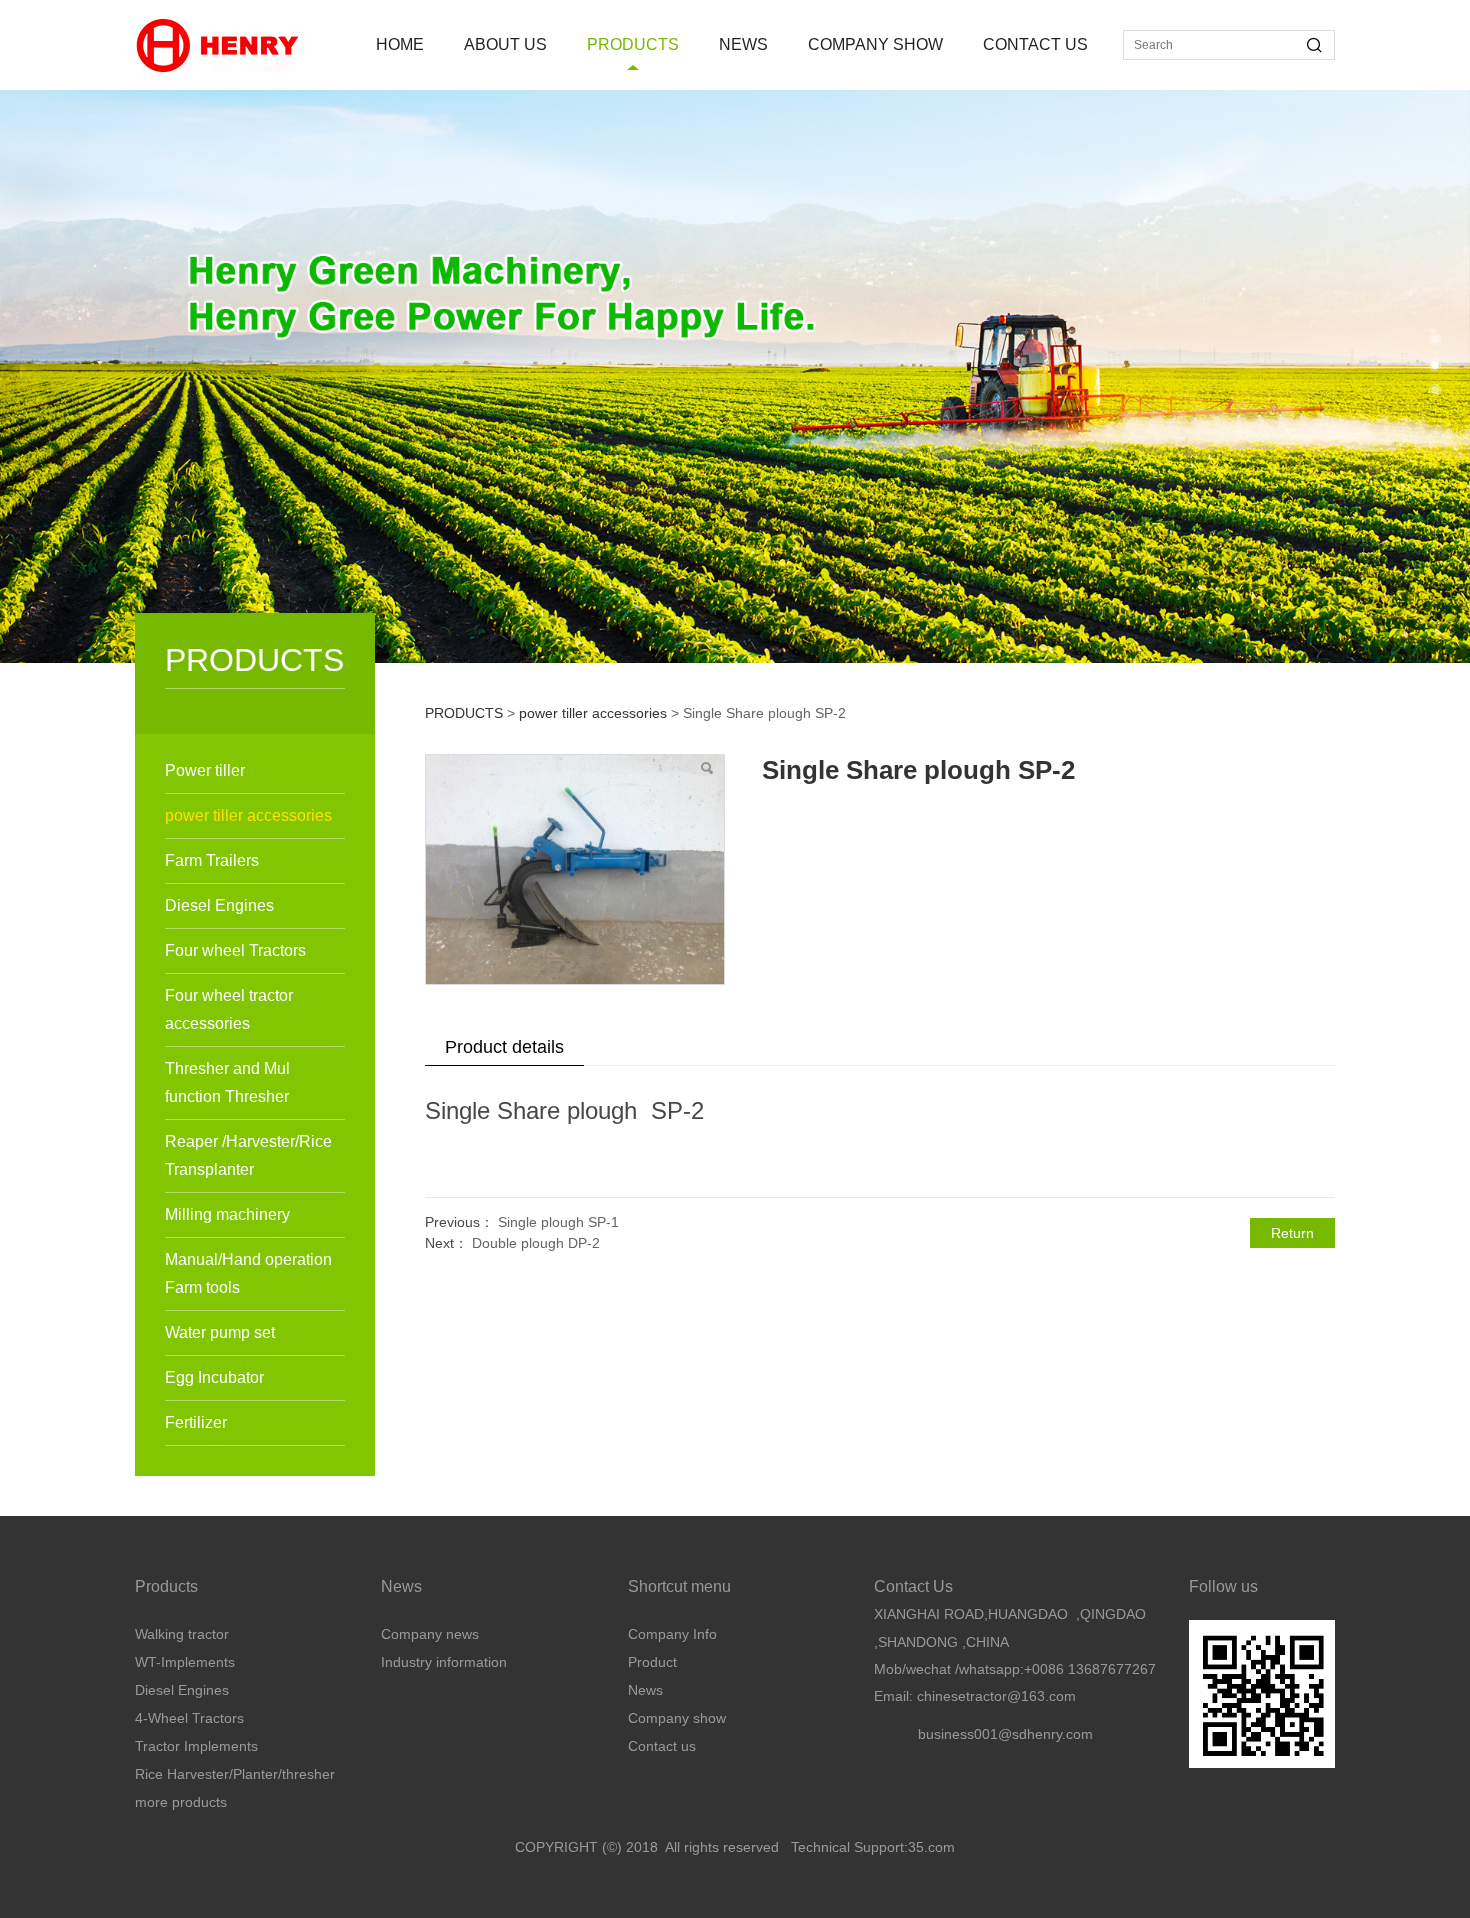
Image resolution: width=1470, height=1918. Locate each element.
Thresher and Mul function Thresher (227, 1082)
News (645, 1690)
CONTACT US (1035, 44)
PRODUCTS (633, 44)
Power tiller (205, 770)
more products (181, 1802)
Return (1292, 1233)
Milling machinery (227, 1214)
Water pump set (220, 1332)
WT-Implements (185, 1662)
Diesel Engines (219, 905)
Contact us (662, 1746)
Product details (504, 1047)
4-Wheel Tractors (189, 1718)
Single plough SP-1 (558, 1222)
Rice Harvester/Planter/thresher (235, 1774)
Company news (430, 1634)
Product (652, 1662)
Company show (677, 1718)
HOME (400, 44)
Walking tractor (182, 1634)
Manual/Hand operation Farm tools (248, 1273)
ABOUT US (505, 44)
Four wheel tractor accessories (229, 1009)
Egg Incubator (214, 1377)
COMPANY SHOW (875, 44)
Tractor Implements (196, 1746)
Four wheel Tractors (235, 950)
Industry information (444, 1662)
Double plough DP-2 (536, 1243)
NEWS (743, 44)
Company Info (672, 1634)
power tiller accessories (248, 815)
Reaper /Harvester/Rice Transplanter (248, 1155)
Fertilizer (196, 1422)
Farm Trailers (212, 860)
